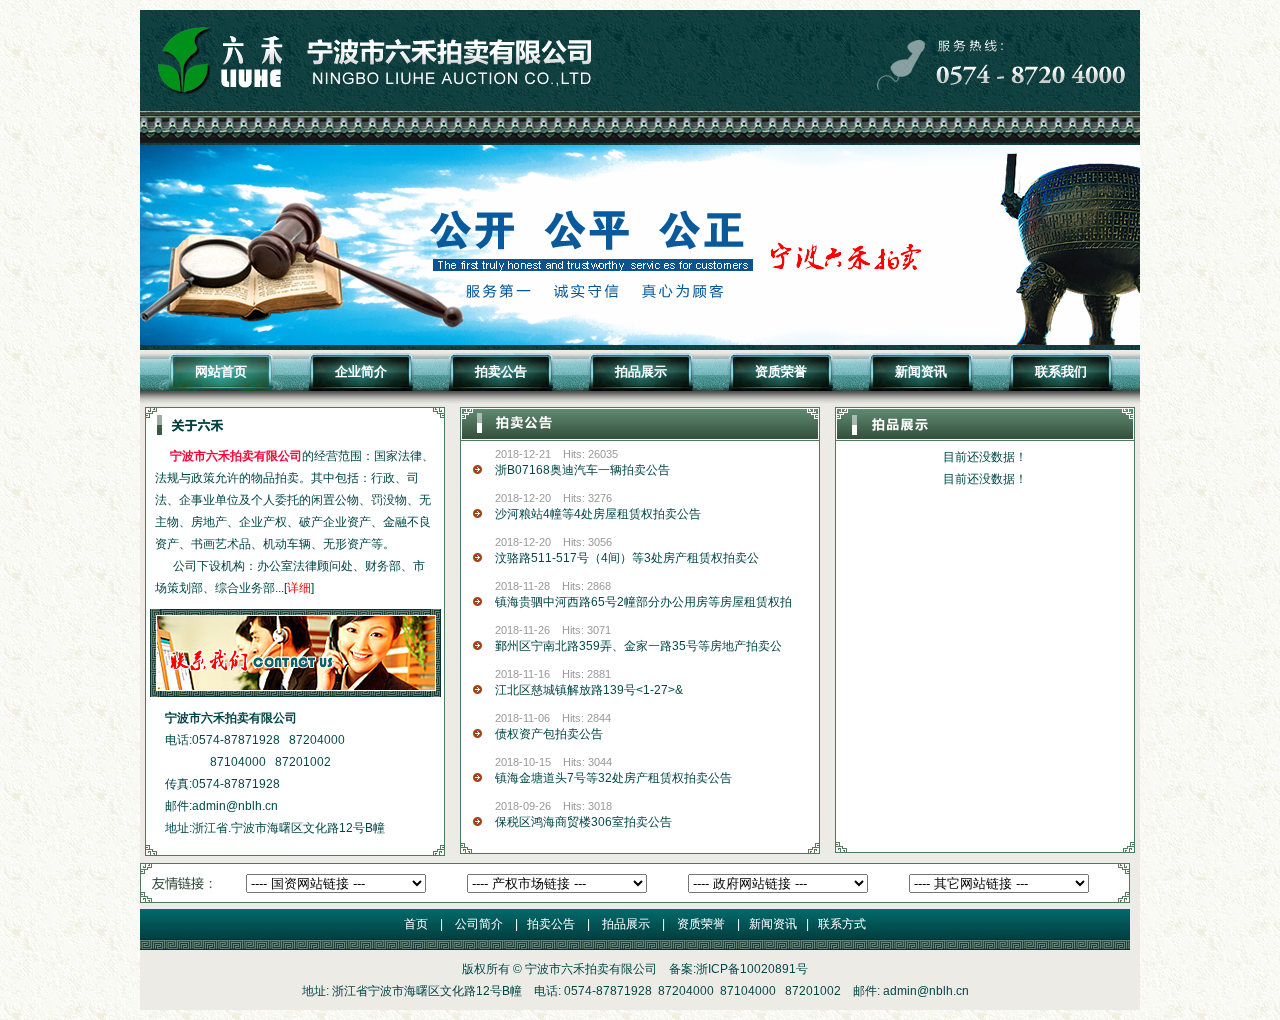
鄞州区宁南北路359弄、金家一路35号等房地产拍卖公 (638, 646)
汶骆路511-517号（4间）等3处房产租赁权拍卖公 (627, 558)
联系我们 (1061, 371)
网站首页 (221, 371)
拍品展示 (641, 371)
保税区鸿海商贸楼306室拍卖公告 (583, 822)
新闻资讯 (921, 371)
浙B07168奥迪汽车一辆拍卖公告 (582, 470)
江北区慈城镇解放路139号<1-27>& (589, 690)
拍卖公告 (501, 371)
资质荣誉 (781, 371)
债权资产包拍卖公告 (549, 734)
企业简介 (361, 371)
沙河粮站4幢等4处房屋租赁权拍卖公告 (598, 514)
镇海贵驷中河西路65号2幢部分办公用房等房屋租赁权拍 (643, 602)
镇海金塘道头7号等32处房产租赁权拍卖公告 (613, 778)
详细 (299, 588)
